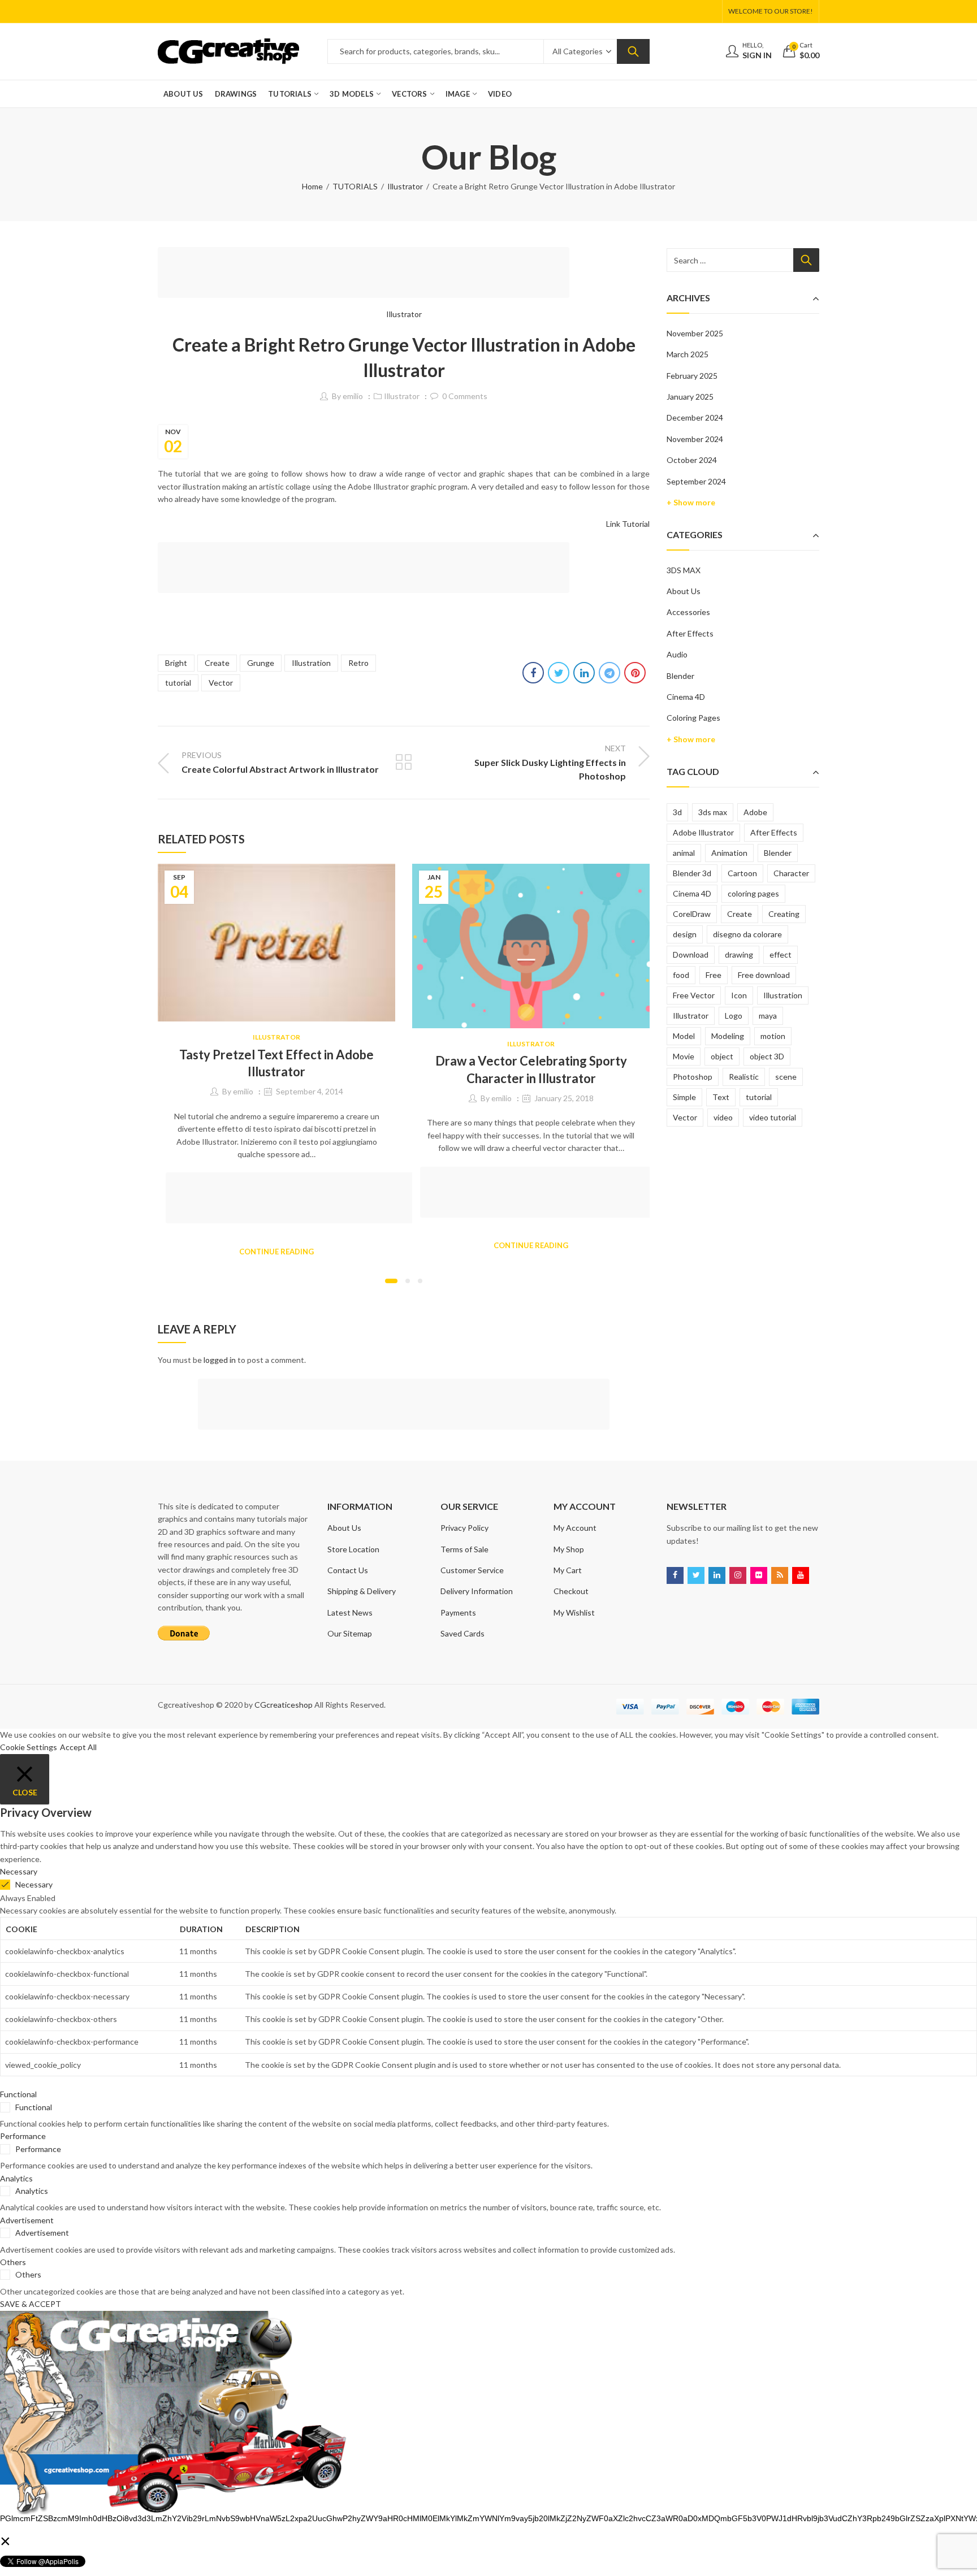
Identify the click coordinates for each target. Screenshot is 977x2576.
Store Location (353, 1549)
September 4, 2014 (310, 1091)
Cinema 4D (686, 697)
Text (721, 1097)
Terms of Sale (464, 1549)
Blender (680, 676)
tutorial (178, 683)
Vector (221, 683)
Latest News (350, 1612)
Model (684, 1036)
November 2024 (695, 439)
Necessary (34, 1884)
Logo (734, 1016)
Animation (729, 853)
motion (773, 1036)
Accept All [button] (78, 1747)
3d (677, 812)
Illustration (311, 663)
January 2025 (690, 397)
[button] (391, 1281)
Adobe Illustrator (703, 832)
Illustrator (405, 186)
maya (768, 1016)
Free (714, 975)
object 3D (767, 1056)
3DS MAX (684, 570)
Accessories (688, 612)
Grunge (261, 663)
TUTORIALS (355, 186)
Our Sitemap (350, 1633)
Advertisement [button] (27, 2220)
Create (217, 663)
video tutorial (773, 1117)
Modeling (728, 1036)
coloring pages (753, 893)
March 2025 (688, 354)
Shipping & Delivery (362, 1591)
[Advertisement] (367, 274)
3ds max (713, 812)
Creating (784, 914)
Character (791, 873)
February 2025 (692, 376)
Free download (764, 975)
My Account (575, 1528)
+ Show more (691, 502)
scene (786, 1077)
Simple (684, 1097)
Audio (677, 654)
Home (312, 186)
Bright (176, 663)
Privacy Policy (464, 1528)
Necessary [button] (19, 1871)
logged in (220, 1360)
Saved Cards (462, 1633)
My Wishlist (574, 1612)
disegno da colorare (747, 934)
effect (781, 954)
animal (684, 853)
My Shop (569, 1549)
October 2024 (692, 460)
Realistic (744, 1077)
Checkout (571, 1591)
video (723, 1117)
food (681, 975)
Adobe (755, 812)
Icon (739, 995)
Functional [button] (18, 2094)
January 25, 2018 (564, 1098)
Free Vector (694, 995)
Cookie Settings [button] (29, 1747)
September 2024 (696, 481)
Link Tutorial (628, 524)
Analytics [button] (16, 2178)
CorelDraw (692, 914)
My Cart (568, 1570)
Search (633, 51)
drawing (739, 954)
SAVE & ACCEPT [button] (31, 2304)
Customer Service (472, 1570)
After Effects (690, 633)
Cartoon (742, 873)
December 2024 (695, 417)
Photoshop (693, 1077)
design (685, 934)
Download (691, 954)
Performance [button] (23, 2136)
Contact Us (348, 1570)
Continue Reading (276, 1252)
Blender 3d (692, 873)
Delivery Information (477, 1591)
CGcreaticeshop (284, 1705)
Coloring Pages (693, 718)
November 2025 (695, 333)
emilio (353, 396)
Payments (458, 1612)
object (722, 1056)
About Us (684, 591)
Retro (358, 663)
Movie (684, 1056)
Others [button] (13, 2262)
